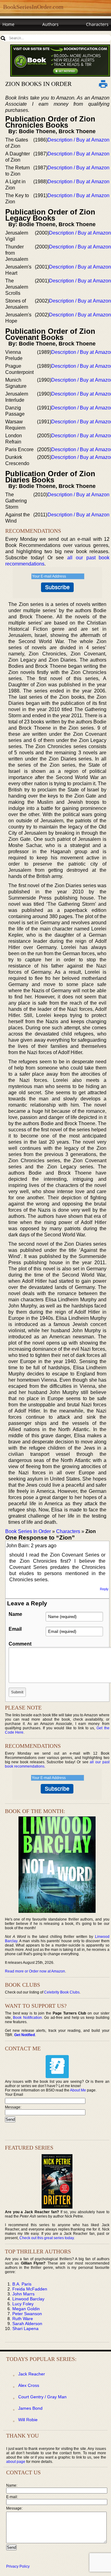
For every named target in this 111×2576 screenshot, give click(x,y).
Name (15, 1614)
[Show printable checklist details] (103, 84)
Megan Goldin (26, 2309)
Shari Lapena (25, 2328)
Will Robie (28, 2420)
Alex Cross (29, 2385)
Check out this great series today (47, 2238)
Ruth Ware (23, 2319)
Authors (50, 24)
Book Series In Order (28, 1531)
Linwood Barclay (28, 2299)
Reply (104, 1589)
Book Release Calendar (26, 36)
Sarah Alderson (27, 2324)
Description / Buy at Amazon (78, 140)
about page (16, 2462)
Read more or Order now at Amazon (35, 1971)
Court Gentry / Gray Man (42, 2397)
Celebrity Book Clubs (62, 1992)
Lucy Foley (23, 2304)
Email (15, 1629)
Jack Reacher (32, 2374)
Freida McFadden (30, 2289)
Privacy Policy (18, 2566)
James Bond (30, 2408)
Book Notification (27, 2018)
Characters (97, 24)
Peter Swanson (27, 2314)
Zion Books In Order (38, 84)
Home (8, 24)
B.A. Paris (22, 2284)
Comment (20, 1644)
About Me (78, 2090)
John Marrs (23, 2294)
